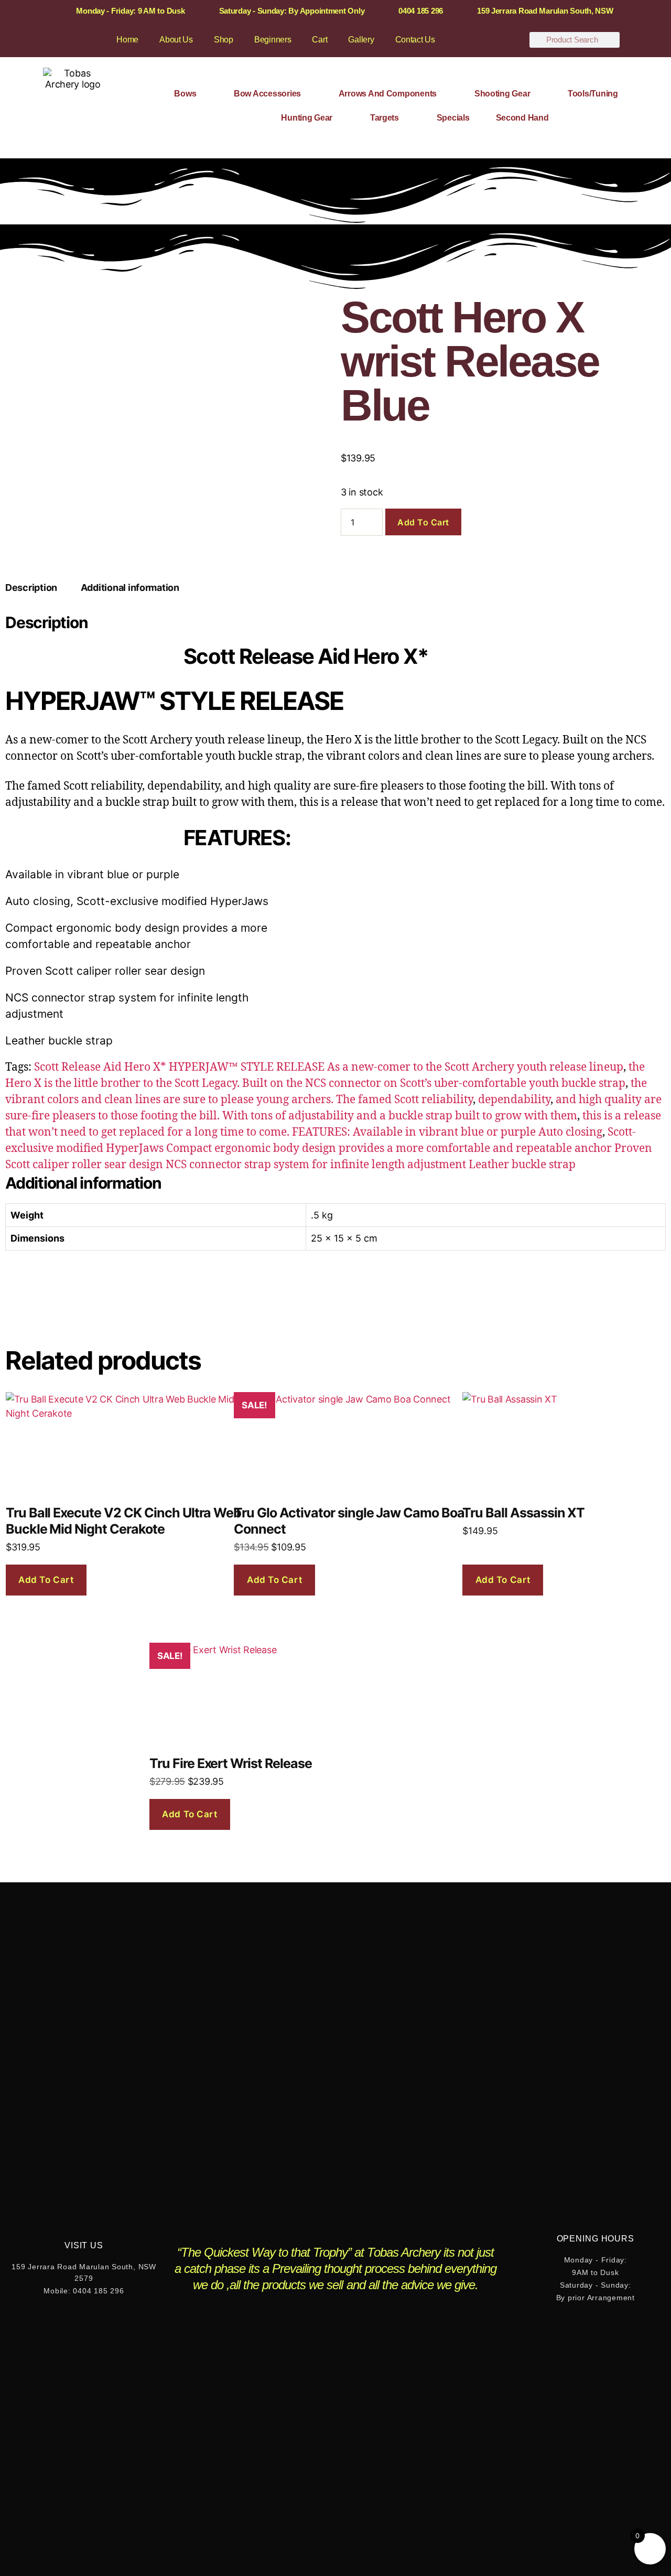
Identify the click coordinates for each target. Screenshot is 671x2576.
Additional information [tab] (130, 588)
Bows (185, 94)
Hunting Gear (307, 118)
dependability (514, 1100)
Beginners (273, 40)
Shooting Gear (502, 94)
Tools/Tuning (593, 94)
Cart (320, 40)
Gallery (361, 40)
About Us (176, 40)
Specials (453, 118)
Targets (385, 118)
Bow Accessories (267, 94)
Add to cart (423, 522)
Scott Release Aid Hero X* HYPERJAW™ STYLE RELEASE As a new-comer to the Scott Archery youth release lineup (329, 1067)
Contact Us (415, 40)
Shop (224, 40)
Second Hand (522, 118)
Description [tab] (31, 588)
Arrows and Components (388, 94)
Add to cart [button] (46, 1580)
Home (127, 40)
